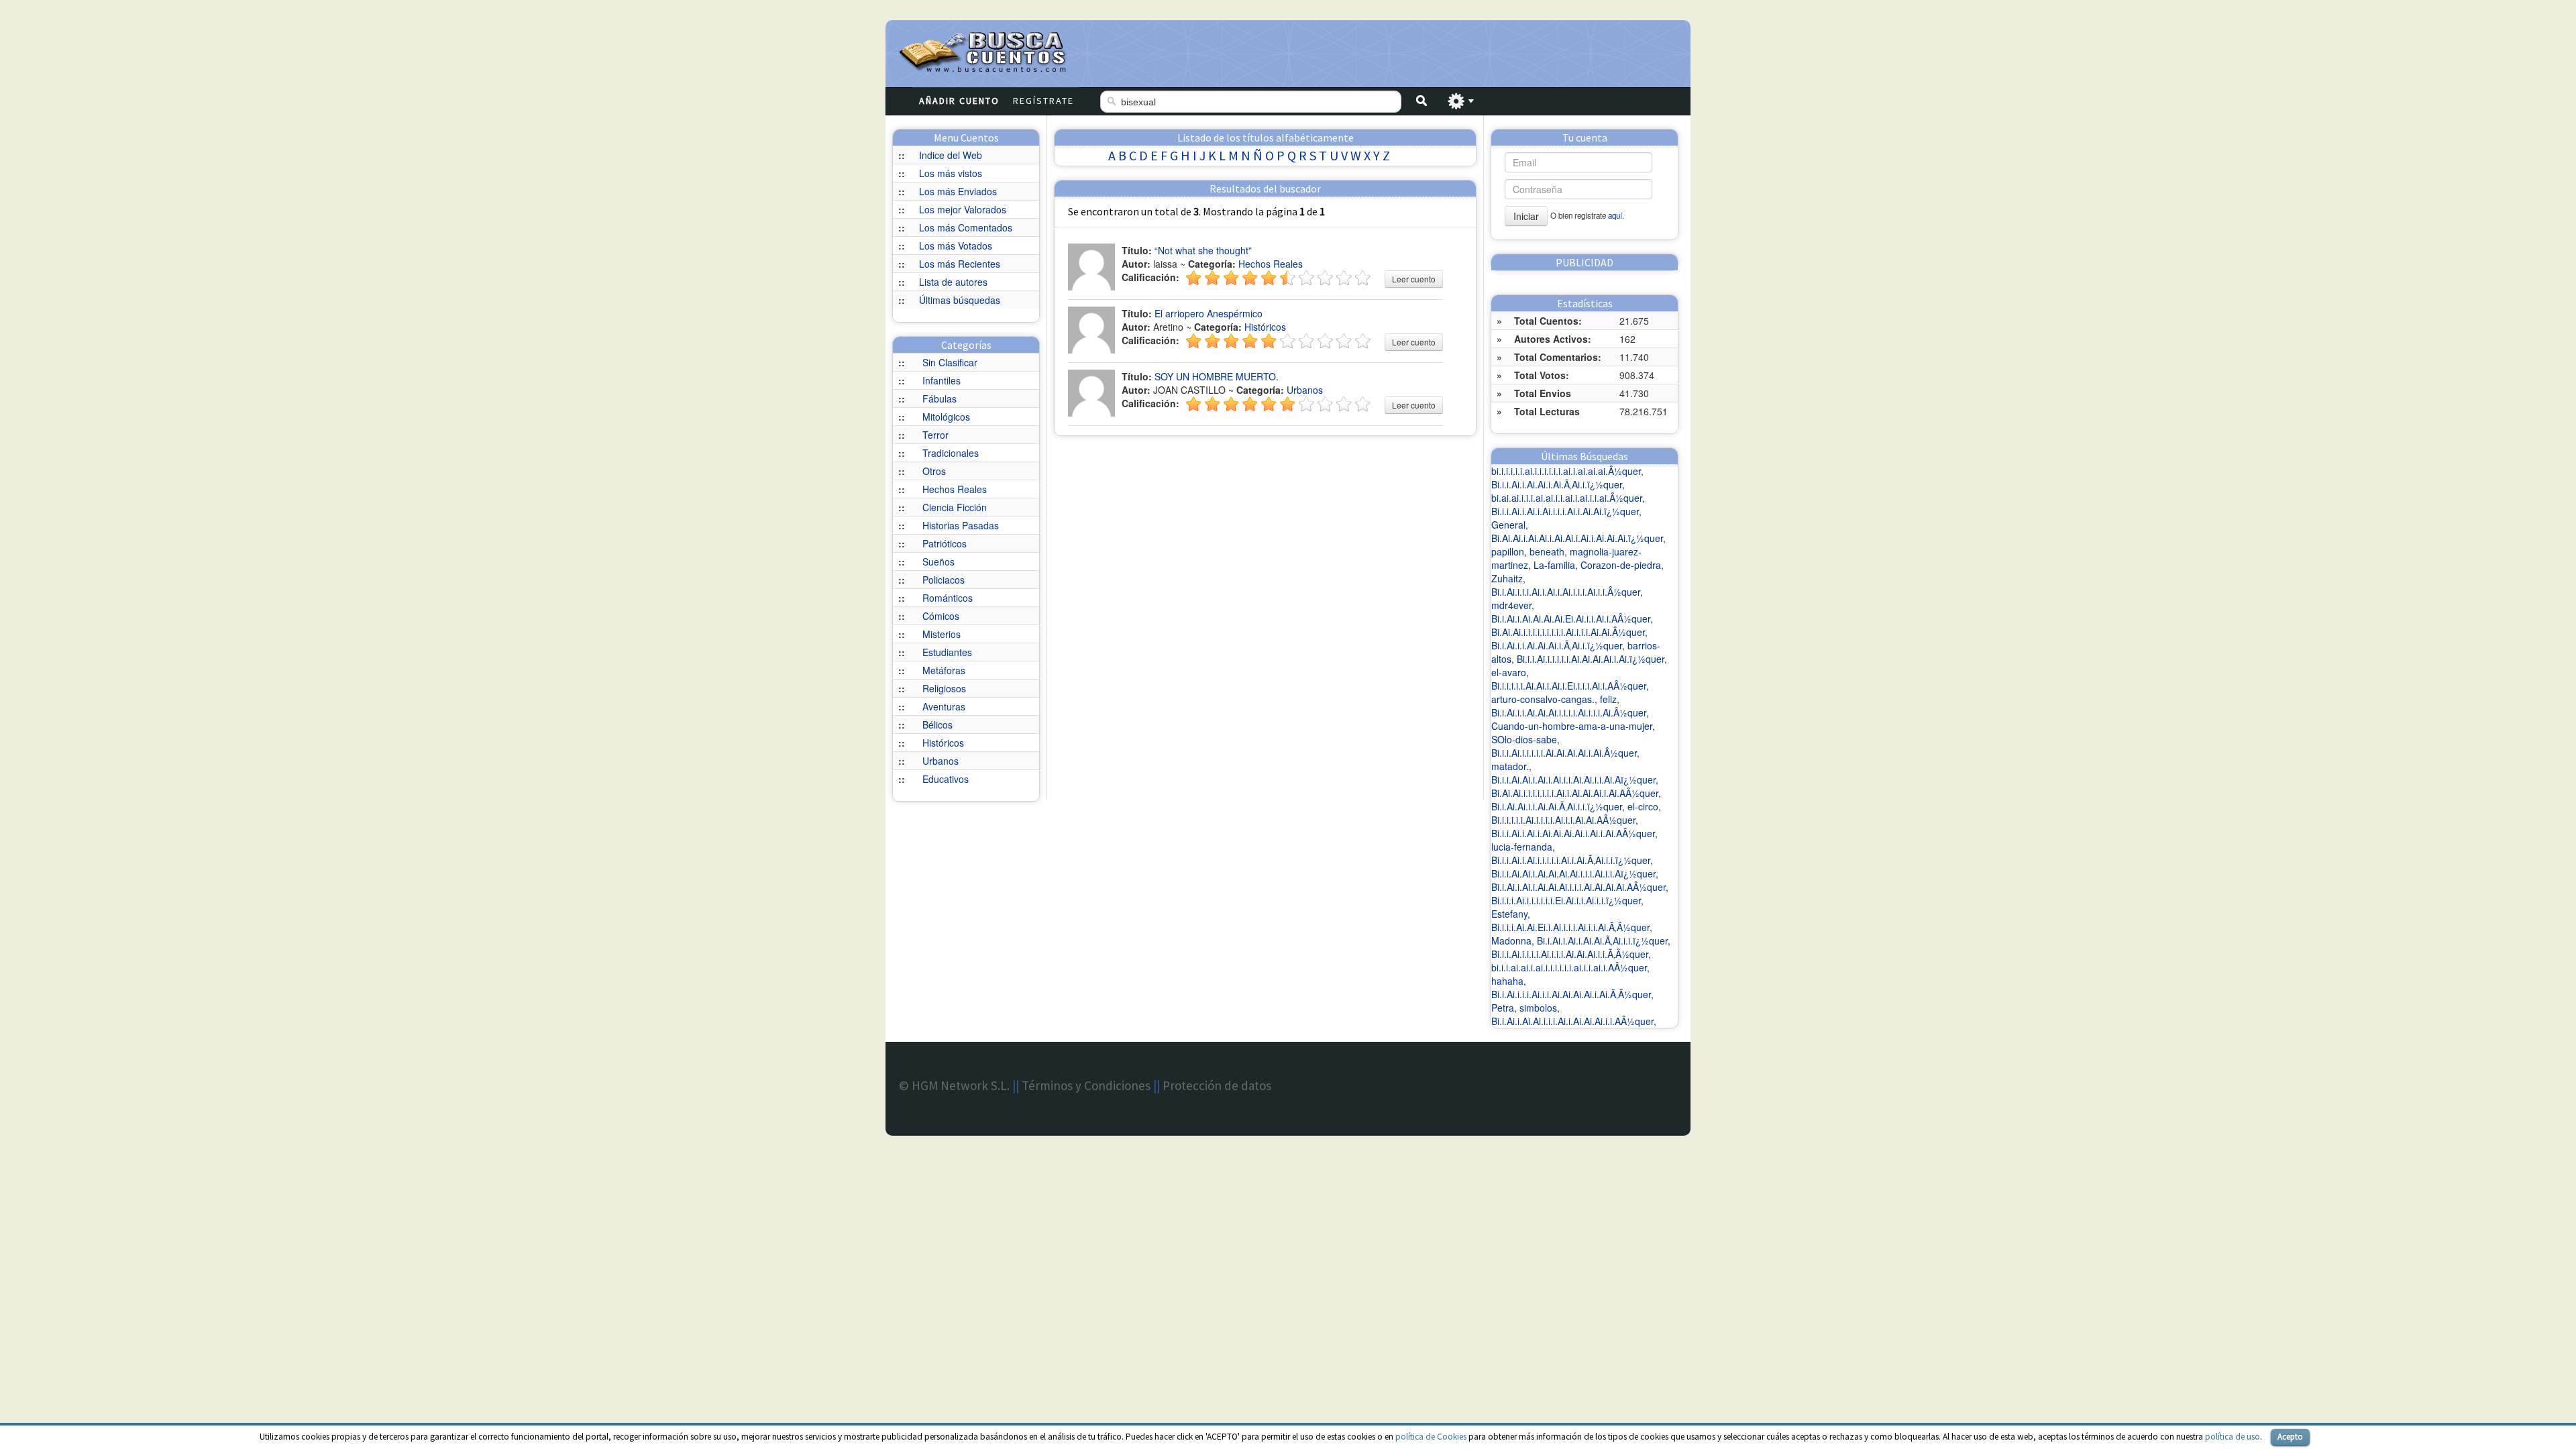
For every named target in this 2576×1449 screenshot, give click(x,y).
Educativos (946, 779)
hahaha (1507, 981)
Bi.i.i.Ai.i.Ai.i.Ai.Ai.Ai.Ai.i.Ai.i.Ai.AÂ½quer (1573, 833)
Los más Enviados (958, 191)
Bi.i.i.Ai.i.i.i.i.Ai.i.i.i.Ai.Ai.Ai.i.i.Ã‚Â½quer (1570, 954)
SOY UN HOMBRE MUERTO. (1217, 376)
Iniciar (1526, 216)
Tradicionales (951, 453)
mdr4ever (1511, 605)
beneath (1547, 551)
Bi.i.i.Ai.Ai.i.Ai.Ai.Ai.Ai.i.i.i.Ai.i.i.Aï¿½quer (1573, 873)
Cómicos (941, 616)
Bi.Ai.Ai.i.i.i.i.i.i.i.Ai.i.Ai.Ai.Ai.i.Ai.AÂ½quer (1575, 793)
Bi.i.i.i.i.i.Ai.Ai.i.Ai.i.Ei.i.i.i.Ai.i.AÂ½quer (1569, 686)
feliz (1608, 699)
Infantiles (942, 380)
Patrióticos (945, 543)
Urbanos (941, 761)
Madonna (1511, 941)
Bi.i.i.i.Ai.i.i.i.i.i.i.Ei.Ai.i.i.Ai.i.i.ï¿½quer (1566, 900)
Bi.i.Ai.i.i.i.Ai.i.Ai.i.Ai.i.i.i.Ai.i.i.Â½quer (1566, 592)
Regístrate (1043, 101)
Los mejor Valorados (963, 209)
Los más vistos (951, 173)
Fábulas (940, 398)
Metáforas (944, 670)
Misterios (942, 634)
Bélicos (937, 724)
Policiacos (944, 580)
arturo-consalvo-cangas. (1543, 699)
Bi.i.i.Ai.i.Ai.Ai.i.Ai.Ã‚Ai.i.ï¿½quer (1557, 484)
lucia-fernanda (1522, 847)
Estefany (1509, 914)
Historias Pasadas (961, 525)
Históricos (943, 743)
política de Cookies (1431, 1437)
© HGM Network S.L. (954, 1085)
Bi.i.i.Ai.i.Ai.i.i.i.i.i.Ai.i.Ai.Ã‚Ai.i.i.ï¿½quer (1571, 860)
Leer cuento (1414, 279)
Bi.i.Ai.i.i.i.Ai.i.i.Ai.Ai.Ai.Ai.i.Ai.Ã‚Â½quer (1571, 994)
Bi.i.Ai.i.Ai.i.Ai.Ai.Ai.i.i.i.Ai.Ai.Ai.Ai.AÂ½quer (1578, 887)
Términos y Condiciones (1086, 1085)
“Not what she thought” (1203, 250)
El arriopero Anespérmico (1209, 313)
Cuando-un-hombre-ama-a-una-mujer (1572, 726)
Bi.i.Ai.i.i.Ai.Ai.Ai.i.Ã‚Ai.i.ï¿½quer (1557, 645)
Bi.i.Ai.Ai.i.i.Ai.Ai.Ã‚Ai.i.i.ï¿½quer (1557, 806)
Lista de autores (953, 282)
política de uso (2233, 1437)
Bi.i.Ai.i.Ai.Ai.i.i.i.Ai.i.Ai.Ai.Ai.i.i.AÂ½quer (1572, 1021)
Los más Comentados (966, 227)
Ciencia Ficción (955, 507)
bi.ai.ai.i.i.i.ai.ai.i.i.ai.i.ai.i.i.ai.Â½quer (1567, 498)
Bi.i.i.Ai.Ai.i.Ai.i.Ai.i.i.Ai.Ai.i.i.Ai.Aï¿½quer (1573, 780)
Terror (935, 435)
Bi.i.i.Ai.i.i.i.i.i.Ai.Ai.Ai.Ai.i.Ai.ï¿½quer (1591, 659)
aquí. (1616, 215)
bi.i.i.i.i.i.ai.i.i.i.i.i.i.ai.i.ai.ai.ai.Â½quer (1566, 471)
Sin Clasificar (950, 362)
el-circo (1643, 806)
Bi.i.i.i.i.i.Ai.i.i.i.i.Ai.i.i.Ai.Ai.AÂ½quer (1563, 820)
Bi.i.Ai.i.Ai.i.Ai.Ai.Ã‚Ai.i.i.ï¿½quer (1602, 941)
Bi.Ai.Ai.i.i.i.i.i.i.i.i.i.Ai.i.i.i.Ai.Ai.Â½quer (1568, 632)
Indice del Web (951, 155)
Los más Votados (956, 246)
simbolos (1538, 1008)
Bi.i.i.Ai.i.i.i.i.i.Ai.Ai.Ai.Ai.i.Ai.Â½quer (1564, 753)
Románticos (948, 598)
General (1508, 525)
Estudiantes (947, 652)
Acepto (2290, 1437)
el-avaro (1509, 672)
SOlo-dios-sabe (1524, 739)
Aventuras (944, 706)
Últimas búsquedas (960, 300)
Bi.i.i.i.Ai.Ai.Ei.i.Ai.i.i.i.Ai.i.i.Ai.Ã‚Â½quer (1570, 927)
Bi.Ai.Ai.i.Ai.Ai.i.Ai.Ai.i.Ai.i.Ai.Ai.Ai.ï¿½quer (1577, 538)
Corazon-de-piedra (1621, 565)
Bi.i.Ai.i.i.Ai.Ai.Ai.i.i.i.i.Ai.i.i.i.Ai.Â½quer (1569, 712)
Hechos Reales (955, 489)
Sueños (938, 561)
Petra (1503, 1008)
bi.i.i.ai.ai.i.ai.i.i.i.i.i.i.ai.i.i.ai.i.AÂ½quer (1569, 967)
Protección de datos (1217, 1085)
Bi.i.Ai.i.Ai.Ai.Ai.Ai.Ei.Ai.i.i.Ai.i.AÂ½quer (1571, 619)
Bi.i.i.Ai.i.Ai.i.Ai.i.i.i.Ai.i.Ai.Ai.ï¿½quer (1565, 511)
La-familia (1554, 565)
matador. (1510, 766)
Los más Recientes (960, 264)
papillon (1508, 551)
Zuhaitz (1507, 578)
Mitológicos (946, 417)
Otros (934, 471)
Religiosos (944, 688)
